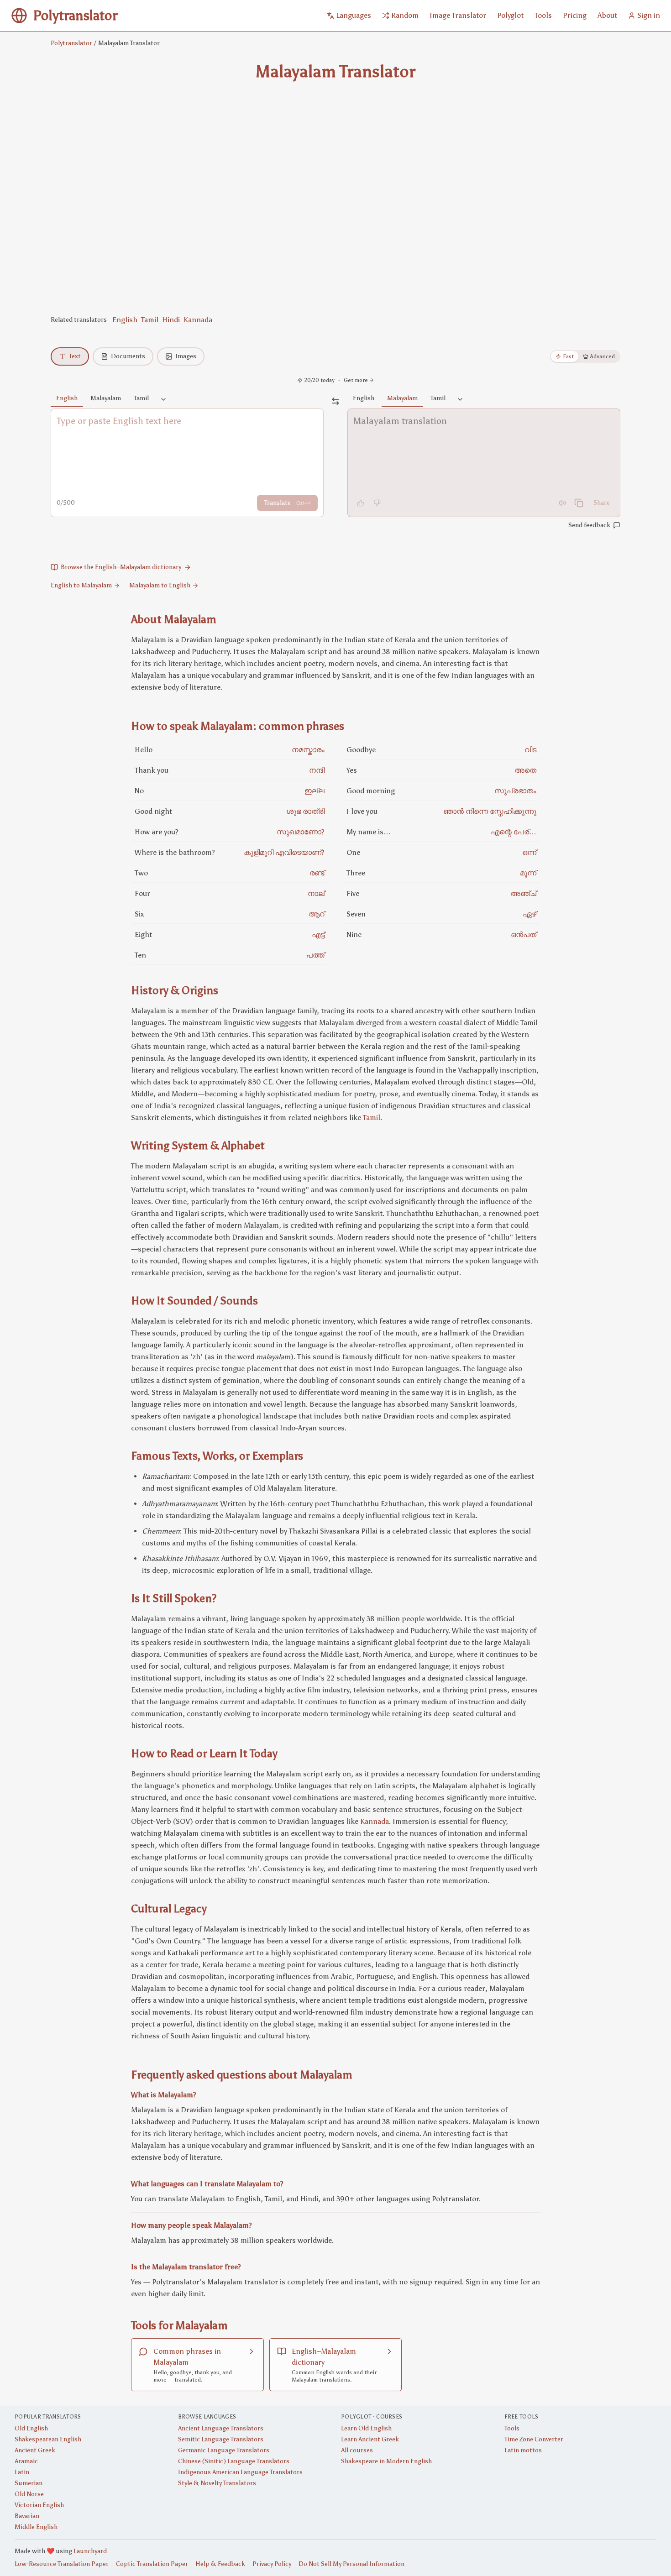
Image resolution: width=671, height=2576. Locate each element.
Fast (568, 356)
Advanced (603, 356)
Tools (512, 2428)
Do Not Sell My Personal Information (351, 2564)
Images (186, 356)
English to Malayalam (81, 585)
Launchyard (90, 2551)
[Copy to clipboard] (579, 503)
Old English (31, 2428)
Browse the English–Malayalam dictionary (121, 567)
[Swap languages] (335, 401)
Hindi (171, 320)
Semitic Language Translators (221, 2439)
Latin (22, 2472)
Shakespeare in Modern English (386, 2461)
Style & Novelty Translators (217, 2483)
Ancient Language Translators (221, 2428)
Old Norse (29, 2494)
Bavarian (27, 2516)
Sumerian (29, 2483)
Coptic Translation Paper (152, 2564)
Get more (356, 380)
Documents (128, 356)
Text (75, 356)
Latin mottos (523, 2450)
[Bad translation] (377, 503)
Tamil (150, 320)
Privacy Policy (272, 2564)
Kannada (198, 320)
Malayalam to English (160, 585)
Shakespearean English (48, 2439)
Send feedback (589, 525)
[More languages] (163, 400)
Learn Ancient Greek (370, 2439)
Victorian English (39, 2505)
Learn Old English (366, 2428)
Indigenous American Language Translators (240, 2472)
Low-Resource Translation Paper (62, 2564)
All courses (357, 2450)
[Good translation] (361, 503)
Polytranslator (71, 43)
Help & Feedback (220, 2564)
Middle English (36, 2527)
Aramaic (26, 2461)
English (125, 320)
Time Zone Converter (534, 2439)
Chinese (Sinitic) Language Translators (234, 2461)
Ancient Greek (35, 2450)
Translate (287, 503)
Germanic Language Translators (224, 2450)
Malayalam (106, 398)
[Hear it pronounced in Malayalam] (562, 503)
